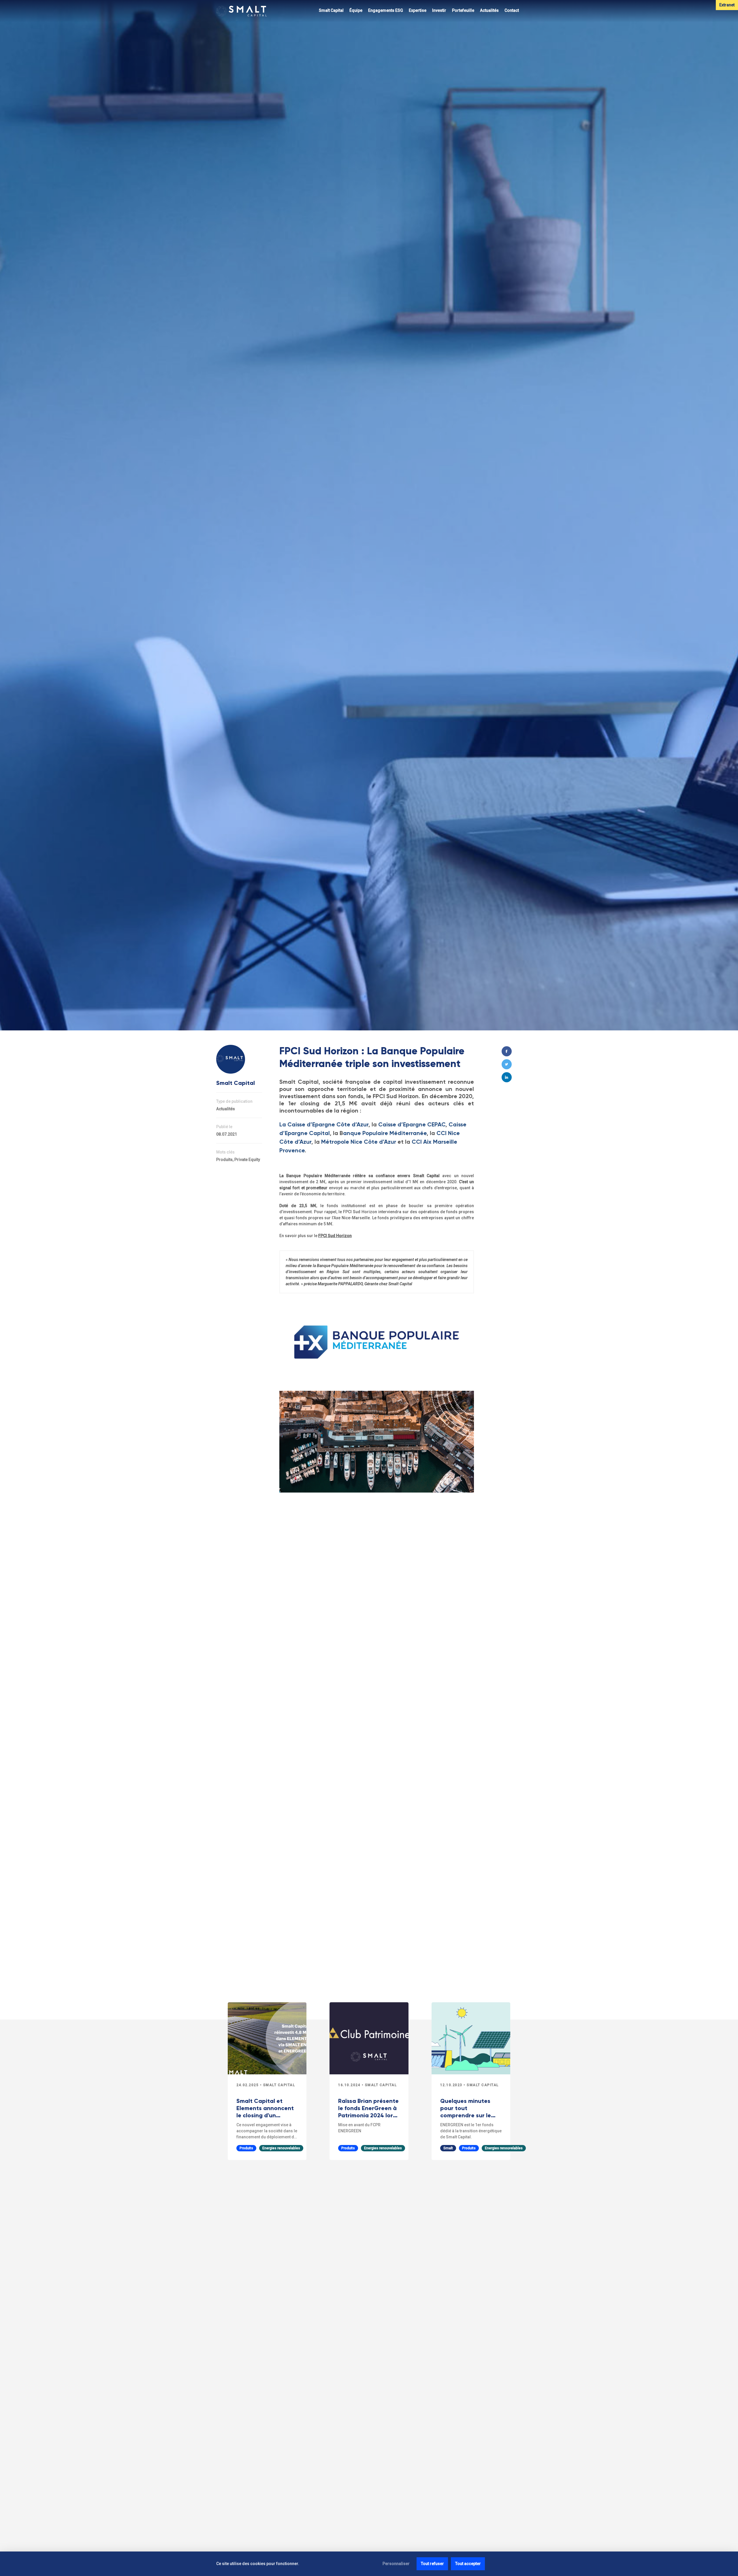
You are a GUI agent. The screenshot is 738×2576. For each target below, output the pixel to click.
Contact (512, 10)
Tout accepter (468, 2564)
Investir (439, 10)
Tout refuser (432, 2564)
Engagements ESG (386, 10)
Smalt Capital (331, 10)
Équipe (356, 10)
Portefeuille (463, 10)
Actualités (489, 10)
